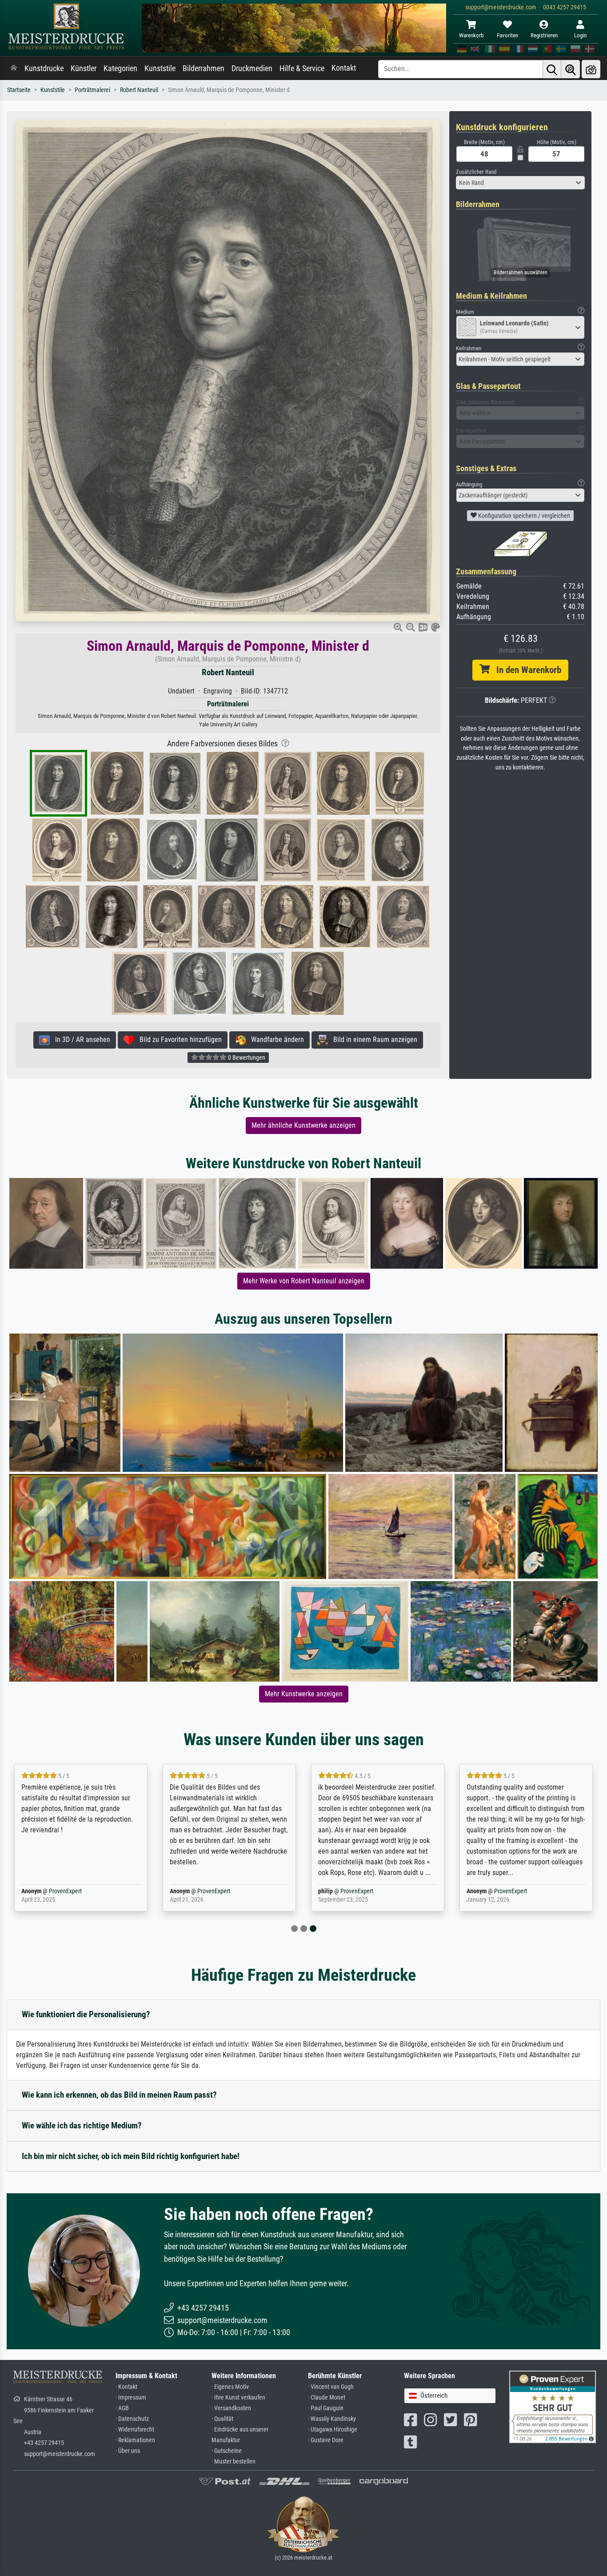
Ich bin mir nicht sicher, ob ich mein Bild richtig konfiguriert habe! (131, 2156)
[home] (14, 68)
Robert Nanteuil (139, 90)
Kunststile (160, 68)
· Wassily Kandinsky (332, 2419)
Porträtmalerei (92, 90)
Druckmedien (252, 68)
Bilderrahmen (204, 68)
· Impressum (131, 2398)
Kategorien (120, 68)
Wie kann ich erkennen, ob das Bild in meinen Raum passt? (119, 2095)
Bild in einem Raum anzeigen (373, 1040)
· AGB (122, 2408)
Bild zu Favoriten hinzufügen (178, 1040)
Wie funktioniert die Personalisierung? (86, 2014)
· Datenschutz (132, 2419)
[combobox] (520, 183)
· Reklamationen (135, 2440)
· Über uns (128, 2451)
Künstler (84, 68)
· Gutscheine (227, 2451)
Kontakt (344, 68)
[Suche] (552, 69)
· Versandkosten (231, 2408)
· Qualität (222, 2419)
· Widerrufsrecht (135, 2430)
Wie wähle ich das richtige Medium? (82, 2125)
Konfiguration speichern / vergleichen (523, 516)
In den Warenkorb (525, 670)
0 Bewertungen (246, 1058)
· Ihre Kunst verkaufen (238, 2398)
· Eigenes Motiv (230, 2387)
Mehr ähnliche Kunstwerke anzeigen (303, 1125)
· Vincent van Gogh (331, 2387)
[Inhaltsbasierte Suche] (571, 69)
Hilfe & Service (302, 68)
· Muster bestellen (234, 2462)
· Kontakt (126, 2387)
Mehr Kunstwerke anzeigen (304, 1694)
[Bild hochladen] (591, 69)
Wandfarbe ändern (275, 1040)
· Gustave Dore (326, 2440)
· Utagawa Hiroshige (333, 2430)
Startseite (19, 90)
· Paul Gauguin (326, 2408)
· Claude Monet (327, 2398)
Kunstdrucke (44, 68)
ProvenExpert (65, 1891)
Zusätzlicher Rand (476, 172)
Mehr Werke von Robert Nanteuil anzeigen (304, 1281)
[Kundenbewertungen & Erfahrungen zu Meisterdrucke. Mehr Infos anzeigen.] (553, 2406)
